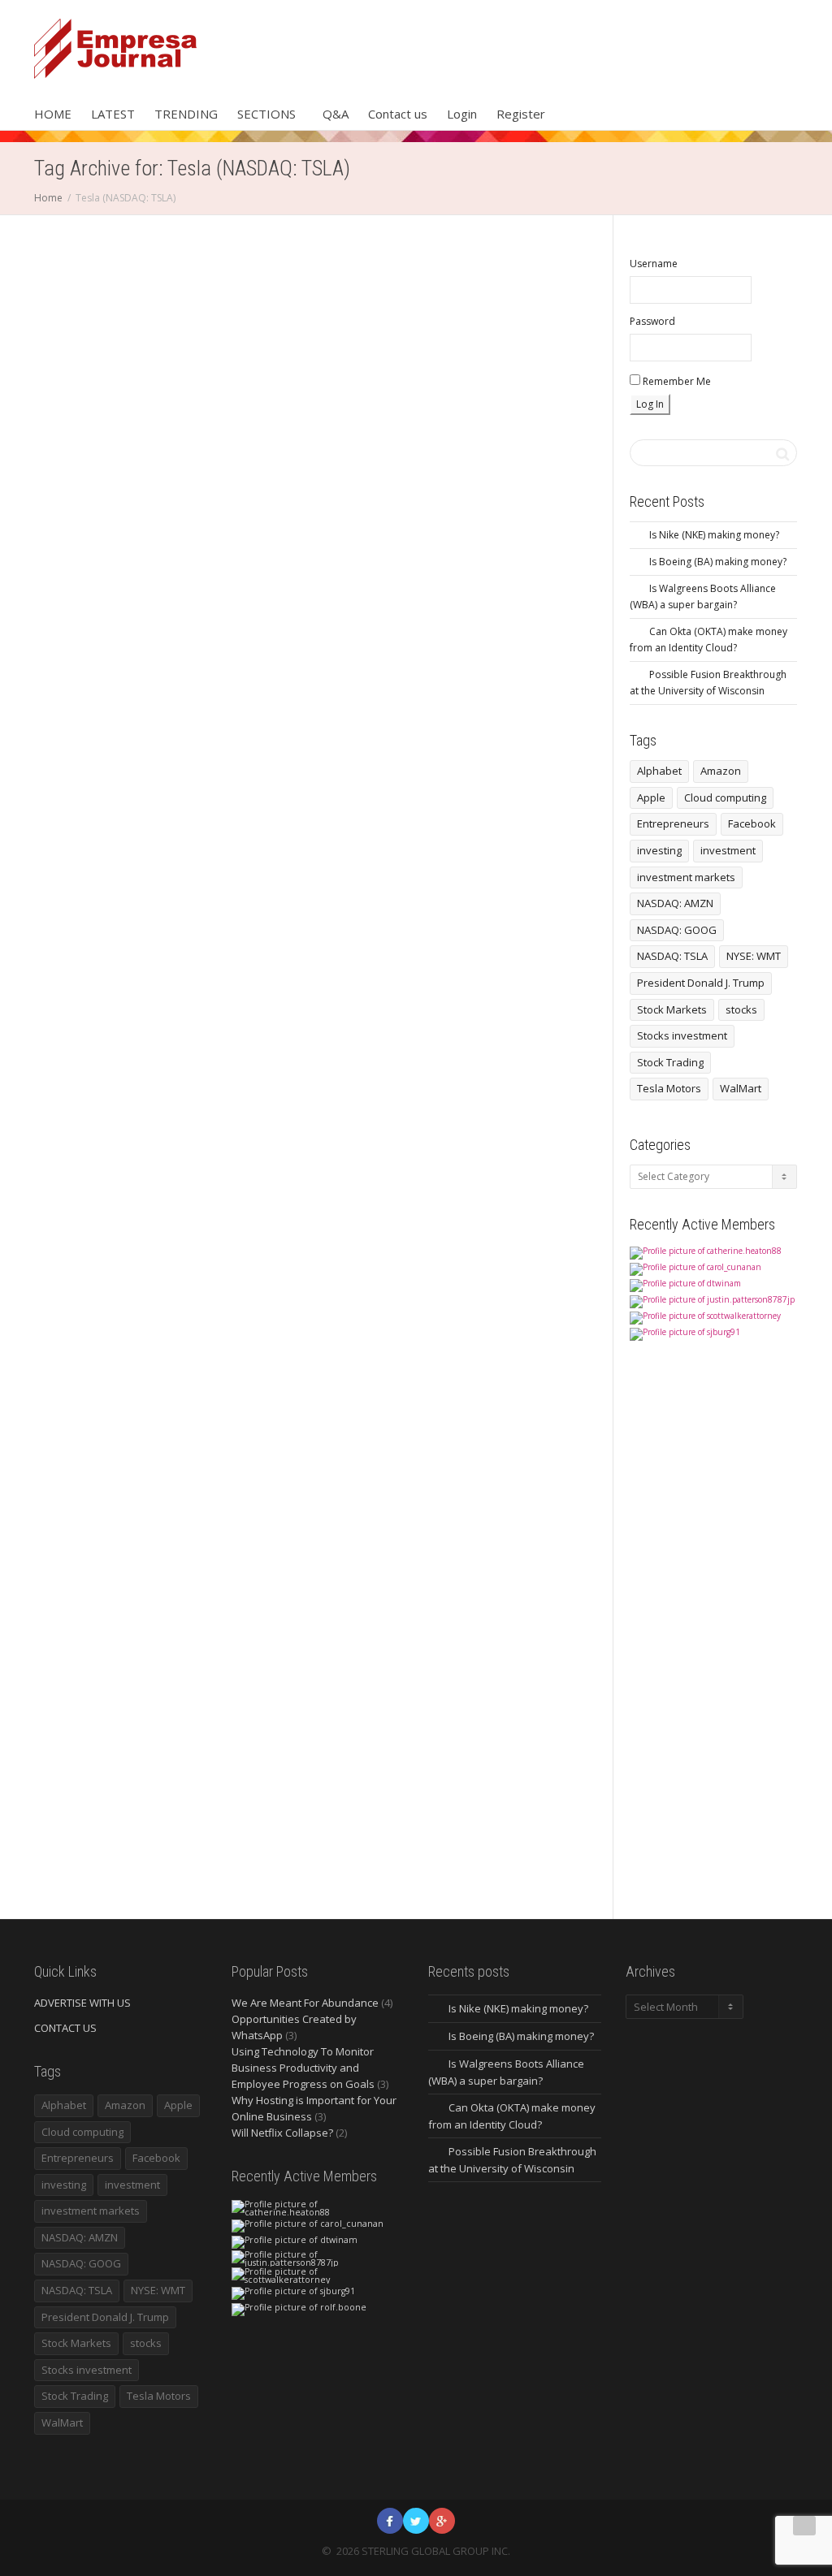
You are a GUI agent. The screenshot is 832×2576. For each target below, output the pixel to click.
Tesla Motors (669, 1088)
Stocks (85, 1588)
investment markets (686, 877)
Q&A (336, 114)
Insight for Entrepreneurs (293, 525)
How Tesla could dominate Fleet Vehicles (110, 530)
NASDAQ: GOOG (677, 930)
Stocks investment (682, 1035)
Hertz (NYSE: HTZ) (493, 534)
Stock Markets (672, 1009)
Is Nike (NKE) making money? (714, 535)
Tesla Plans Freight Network (108, 1632)
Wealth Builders (304, 534)
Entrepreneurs (673, 823)
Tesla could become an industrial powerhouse (299, 594)
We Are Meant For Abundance (305, 2003)
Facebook (752, 823)
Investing (275, 534)
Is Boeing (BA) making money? (718, 562)
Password (652, 321)
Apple (651, 797)
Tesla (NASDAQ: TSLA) (116, 555)
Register (521, 114)
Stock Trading (670, 1062)
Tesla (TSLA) (292, 586)
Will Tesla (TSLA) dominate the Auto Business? (110, 475)
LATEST (113, 114)
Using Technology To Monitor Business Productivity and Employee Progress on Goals (303, 2068)
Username (654, 264)
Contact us (398, 114)
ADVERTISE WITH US (82, 2003)
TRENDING (186, 114)
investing (659, 850)
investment (728, 850)
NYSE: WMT (754, 956)
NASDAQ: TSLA (672, 956)
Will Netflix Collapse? (282, 2133)
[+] (116, 421)
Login (462, 114)
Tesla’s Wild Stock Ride (103, 1649)
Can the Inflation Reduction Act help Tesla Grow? (298, 488)
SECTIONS (268, 114)
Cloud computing (725, 797)
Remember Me (676, 381)
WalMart (741, 1088)
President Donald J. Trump (701, 983)
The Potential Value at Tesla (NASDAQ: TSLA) (112, 1551)
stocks (741, 1009)
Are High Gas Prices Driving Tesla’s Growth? (489, 526)
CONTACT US (65, 2028)
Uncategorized (94, 512)
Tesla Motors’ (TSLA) (100, 573)
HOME (53, 114)
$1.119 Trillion (488, 517)
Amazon (721, 771)
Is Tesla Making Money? (478, 551)
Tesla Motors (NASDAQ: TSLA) (110, 1623)
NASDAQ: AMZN (675, 903)
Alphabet (659, 771)
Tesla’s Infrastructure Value (108, 1640)
